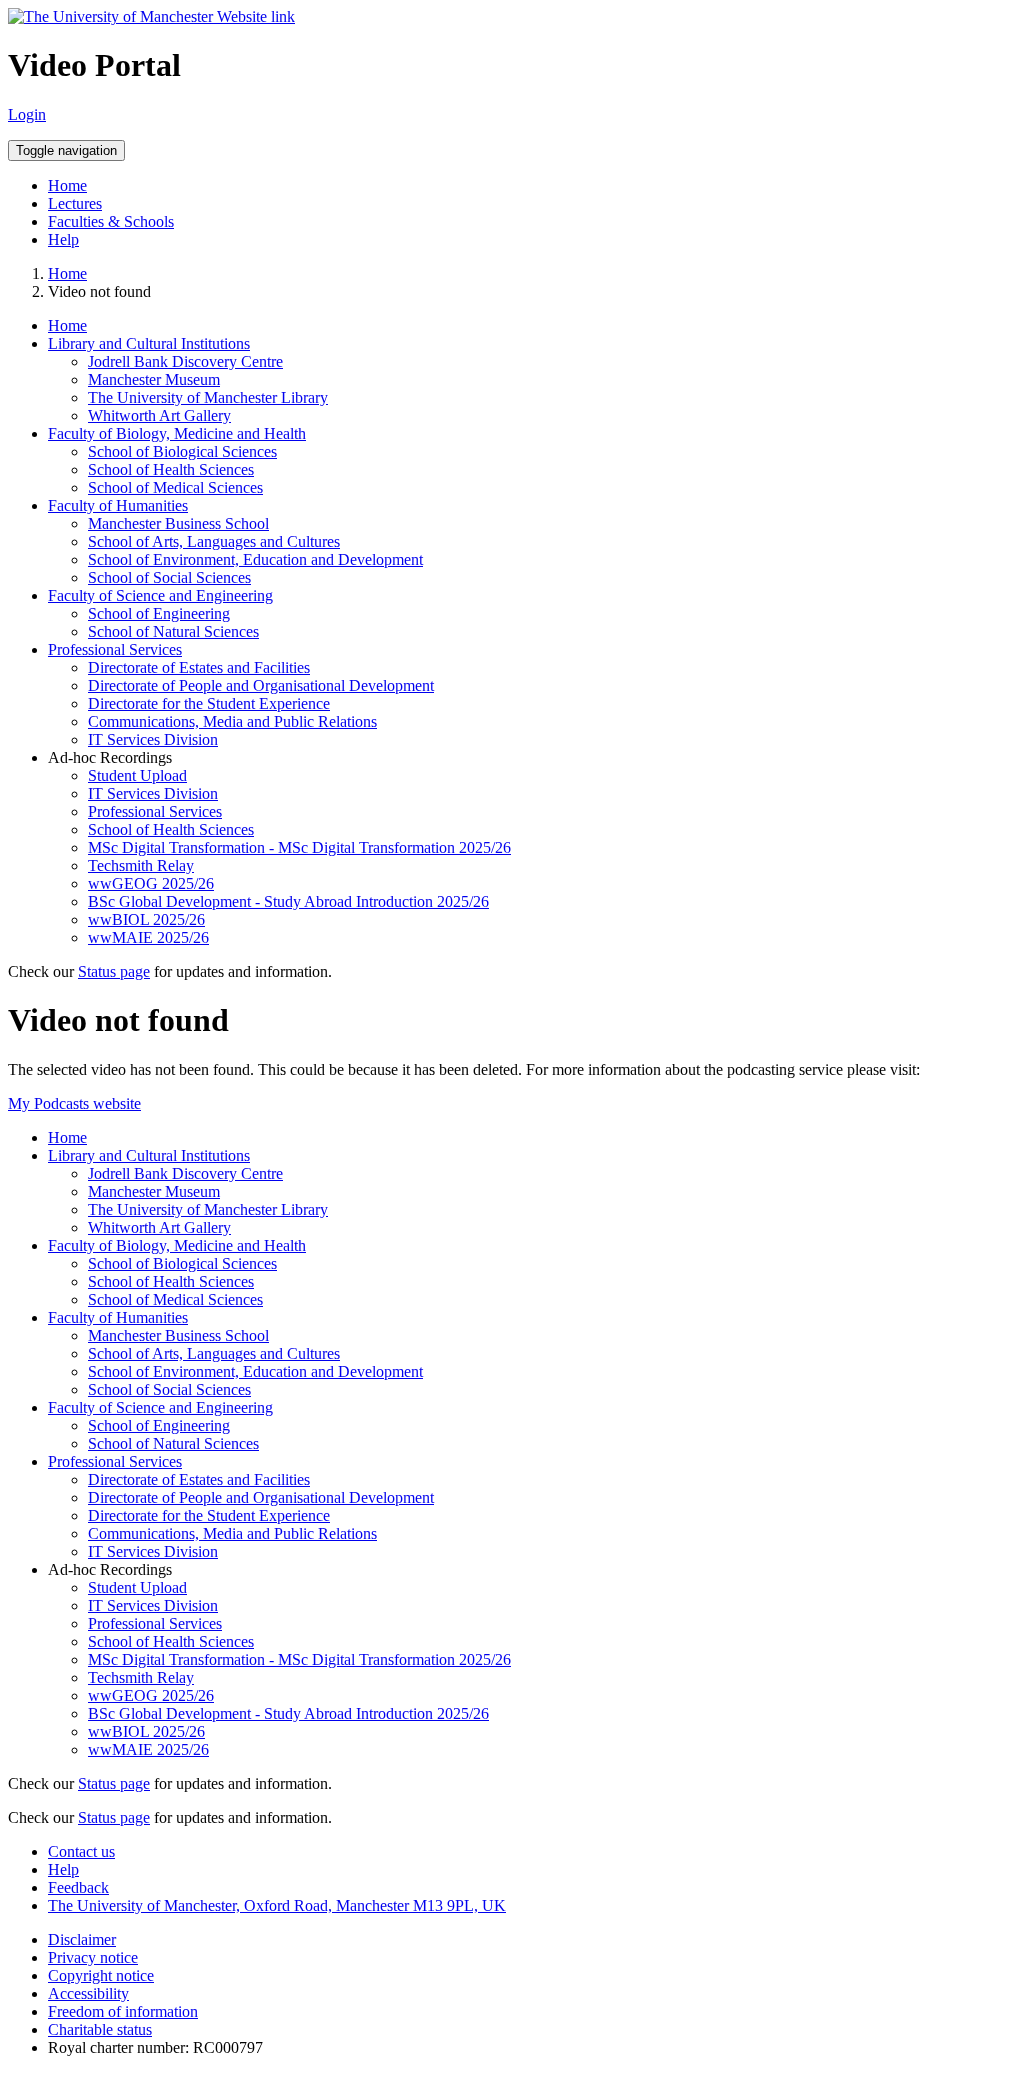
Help (63, 239)
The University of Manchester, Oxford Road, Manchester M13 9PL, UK (277, 1905)
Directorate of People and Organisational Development (261, 685)
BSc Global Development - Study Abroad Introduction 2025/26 (288, 901)
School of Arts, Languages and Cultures (214, 541)
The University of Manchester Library (208, 397)
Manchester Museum (154, 379)
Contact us (81, 1851)
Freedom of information (123, 2011)
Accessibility (88, 1993)
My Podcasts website (74, 1103)
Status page (114, 971)
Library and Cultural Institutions (149, 343)
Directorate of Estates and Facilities (199, 667)
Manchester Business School (178, 523)
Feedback (78, 1887)
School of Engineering (159, 613)
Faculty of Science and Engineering (160, 595)
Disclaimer (82, 1939)
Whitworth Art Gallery (159, 415)
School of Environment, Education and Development (255, 559)
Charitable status (100, 2029)
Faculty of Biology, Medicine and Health (177, 433)
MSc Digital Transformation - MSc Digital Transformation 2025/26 (299, 847)
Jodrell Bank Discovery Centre (185, 361)
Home (67, 185)
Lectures (75, 203)
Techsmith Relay (141, 865)
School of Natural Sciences (173, 631)
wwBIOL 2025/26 (146, 919)
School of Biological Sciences (182, 451)
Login (27, 114)
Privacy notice (93, 1957)
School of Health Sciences (171, 469)
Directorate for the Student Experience (209, 703)
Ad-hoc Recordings (110, 757)
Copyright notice (101, 1975)
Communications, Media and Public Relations (232, 721)
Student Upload (137, 775)
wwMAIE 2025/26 (148, 937)
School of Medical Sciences (175, 487)
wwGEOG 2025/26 (151, 883)
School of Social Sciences (169, 577)
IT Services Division (153, 739)
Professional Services (115, 649)
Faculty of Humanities (118, 505)
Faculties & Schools (111, 221)
